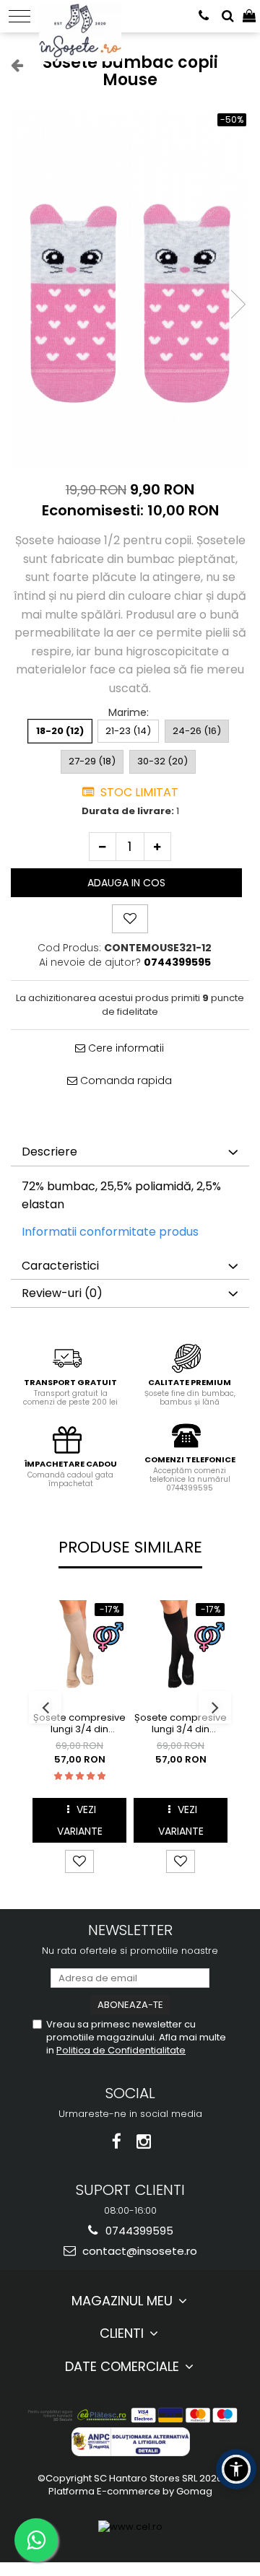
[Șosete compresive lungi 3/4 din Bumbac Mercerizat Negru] (181, 1647)
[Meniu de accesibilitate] (236, 2469)
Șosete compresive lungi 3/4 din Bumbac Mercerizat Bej (79, 1724)
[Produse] (19, 16)
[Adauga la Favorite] (79, 1861)
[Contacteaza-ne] (204, 16)
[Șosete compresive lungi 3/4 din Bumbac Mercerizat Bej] (79, 1647)
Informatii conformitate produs (110, 1232)
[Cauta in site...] (228, 16)
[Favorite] (130, 919)
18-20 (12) (60, 731)
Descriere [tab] (49, 1152)
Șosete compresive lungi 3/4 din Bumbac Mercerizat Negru (181, 1724)
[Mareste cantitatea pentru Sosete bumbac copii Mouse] (157, 847)
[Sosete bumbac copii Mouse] (130, 289)
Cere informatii (125, 1048)
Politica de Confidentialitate (121, 2050)
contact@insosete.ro (138, 2251)
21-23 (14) (128, 731)
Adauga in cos (126, 883)
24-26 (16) (197, 731)
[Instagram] (144, 2142)
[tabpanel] (130, 289)
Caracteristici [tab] (60, 1266)
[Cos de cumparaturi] (249, 16)
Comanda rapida (125, 1080)
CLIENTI (123, 2333)
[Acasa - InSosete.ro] (84, 14)
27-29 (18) (92, 761)
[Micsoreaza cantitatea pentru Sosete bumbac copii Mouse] (103, 847)
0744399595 (138, 2231)
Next (238, 304)
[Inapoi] (11, 65)
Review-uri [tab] (62, 1293)
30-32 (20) (162, 761)
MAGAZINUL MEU (124, 2301)
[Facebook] (117, 2142)
